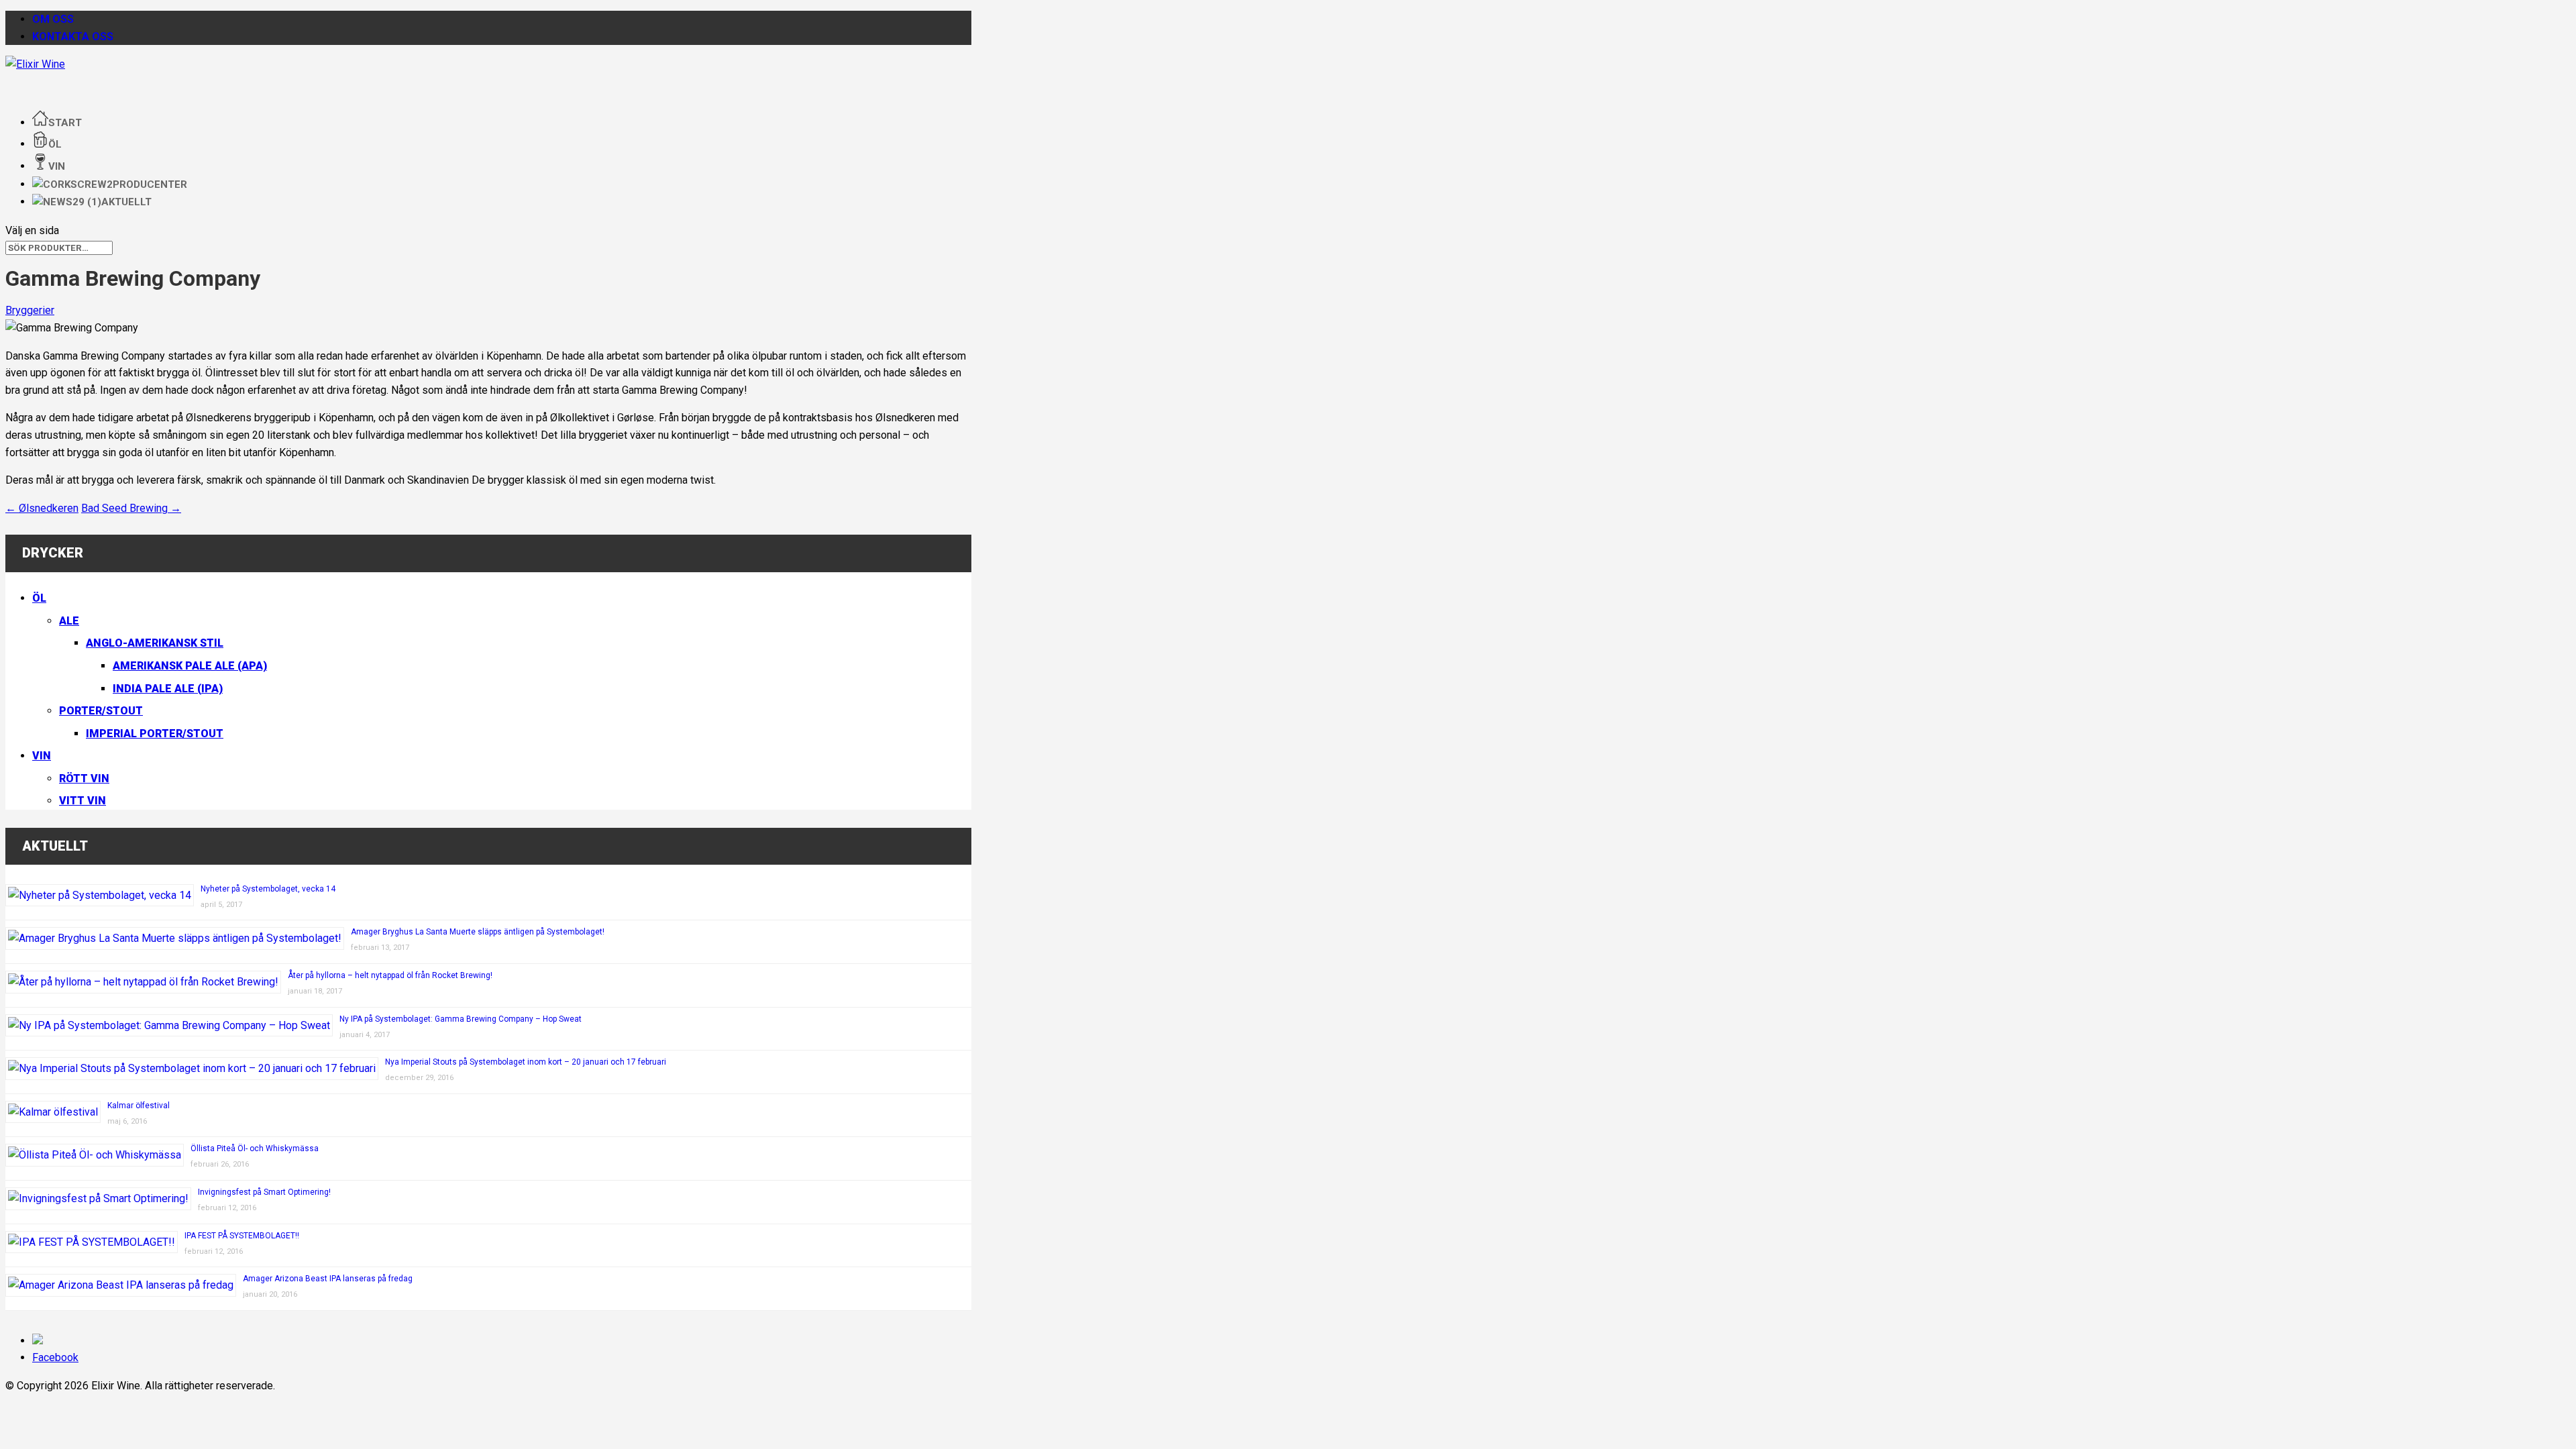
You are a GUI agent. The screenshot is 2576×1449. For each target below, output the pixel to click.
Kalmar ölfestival (139, 1106)
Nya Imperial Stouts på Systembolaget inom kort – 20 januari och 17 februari (526, 1062)
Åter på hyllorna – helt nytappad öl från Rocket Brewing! (390, 975)
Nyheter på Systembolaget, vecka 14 (268, 889)
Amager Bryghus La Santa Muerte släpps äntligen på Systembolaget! (478, 932)
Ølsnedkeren (42, 508)
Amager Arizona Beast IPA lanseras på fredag (328, 1279)
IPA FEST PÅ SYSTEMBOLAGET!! (242, 1236)
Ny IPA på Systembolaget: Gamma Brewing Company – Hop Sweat (461, 1019)
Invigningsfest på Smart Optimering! (264, 1192)
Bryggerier (30, 310)
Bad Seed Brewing (131, 508)
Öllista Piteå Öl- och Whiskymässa (255, 1148)
